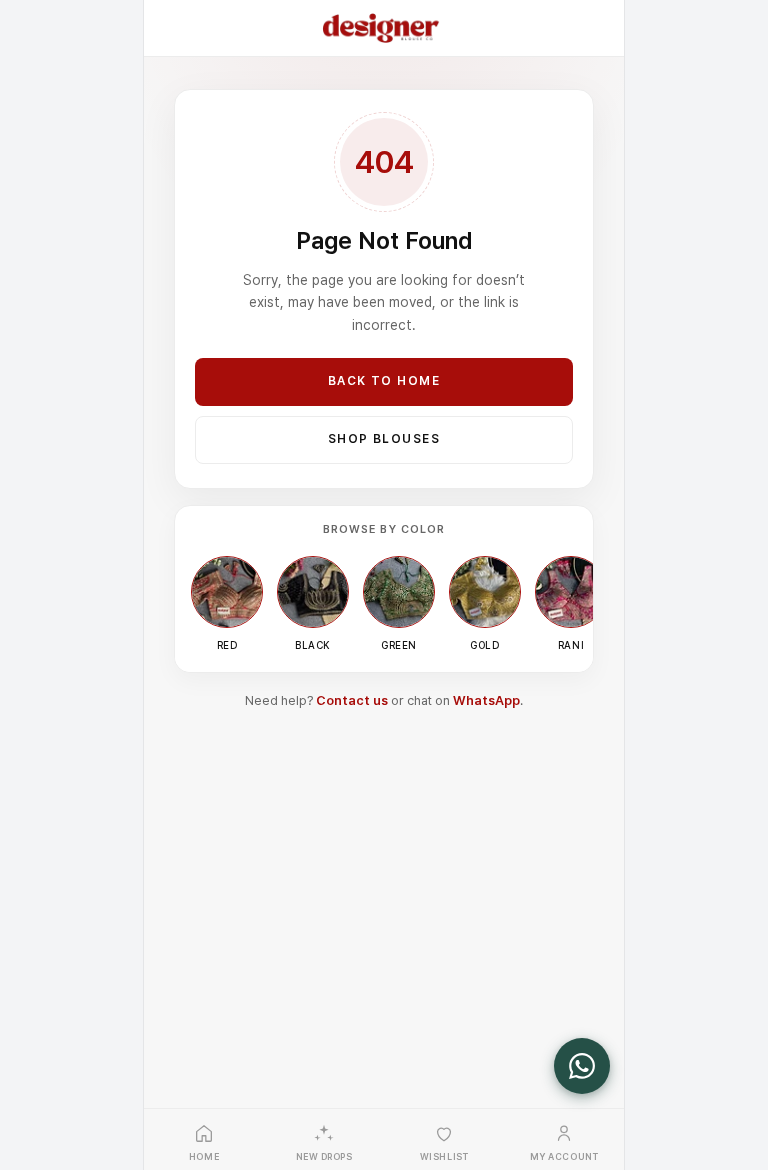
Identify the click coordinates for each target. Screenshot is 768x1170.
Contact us (352, 700)
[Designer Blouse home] (380, 28)
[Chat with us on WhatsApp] (582, 1066)
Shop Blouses (384, 439)
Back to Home (384, 381)
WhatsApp (486, 700)
